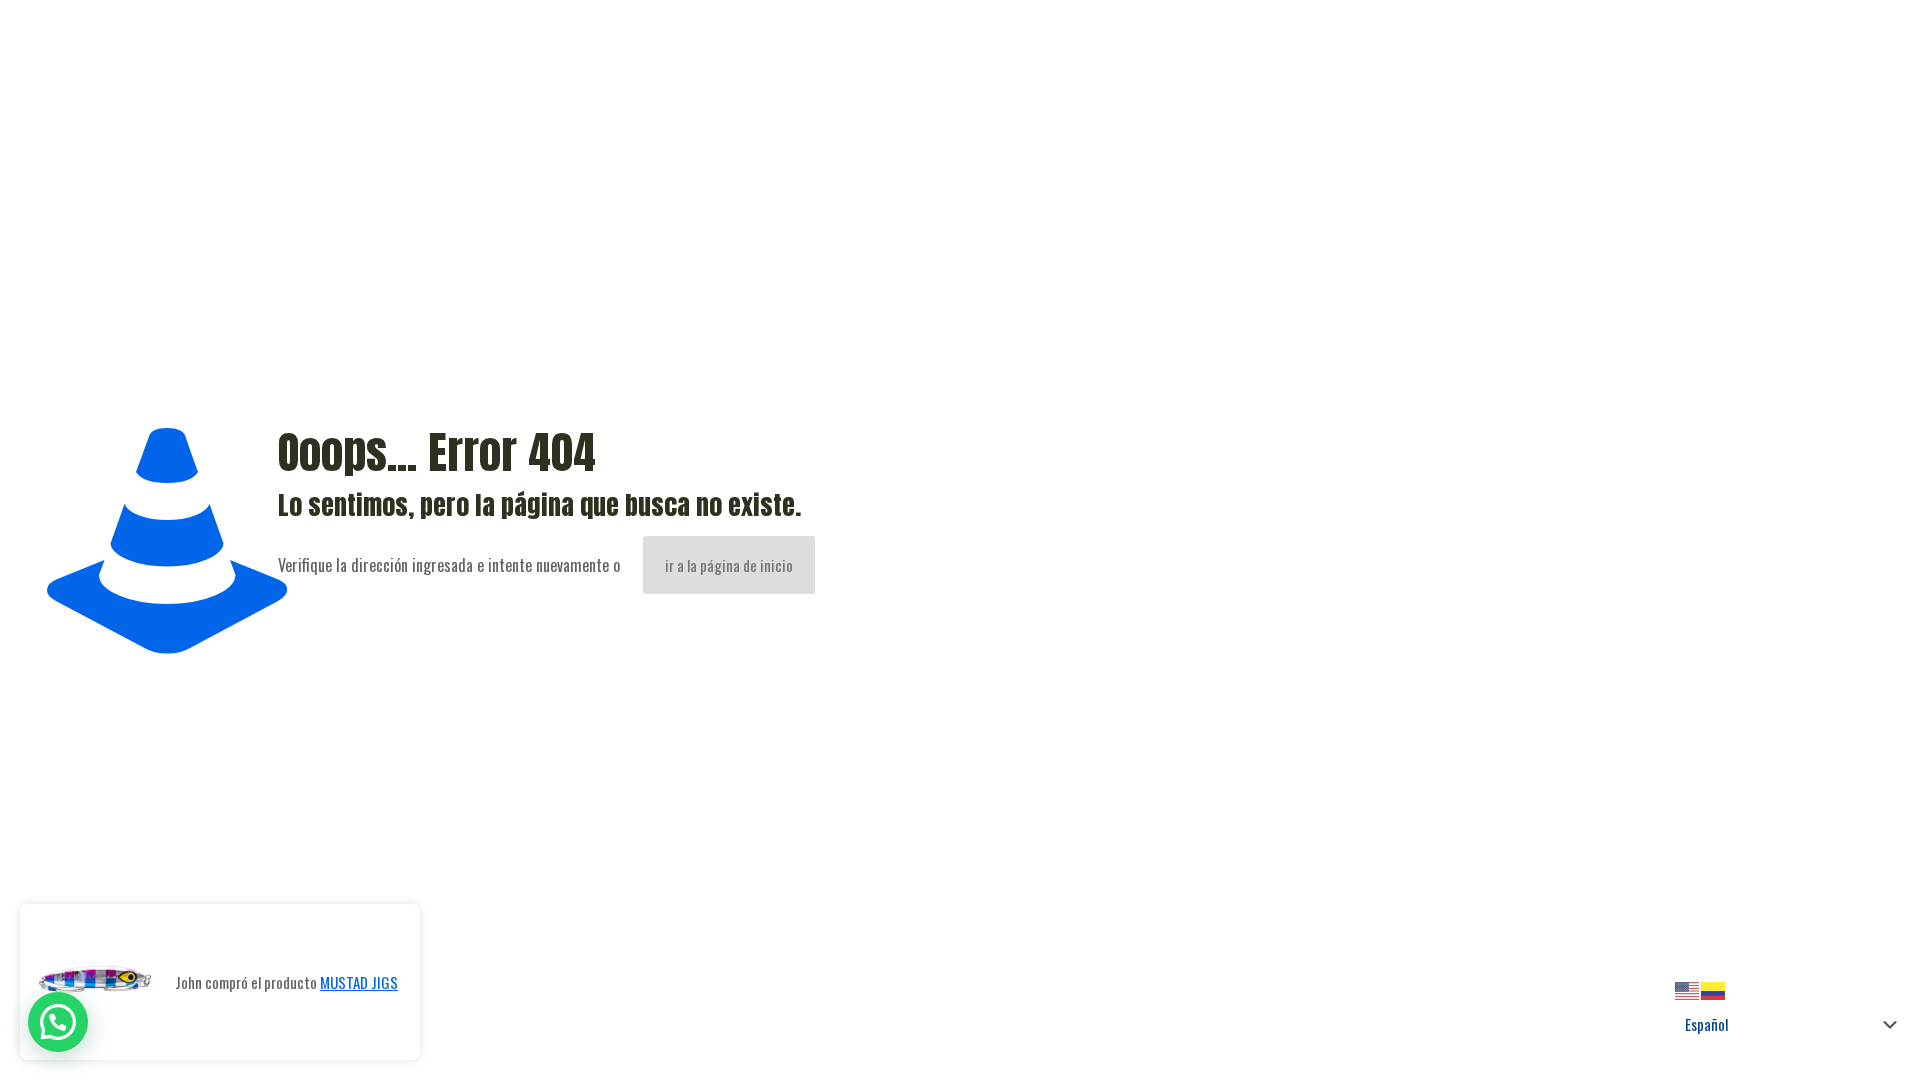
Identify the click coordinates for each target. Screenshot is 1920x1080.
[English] (1688, 988)
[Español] (1714, 988)
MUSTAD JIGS (359, 982)
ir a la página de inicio (729, 565)
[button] (58, 1022)
